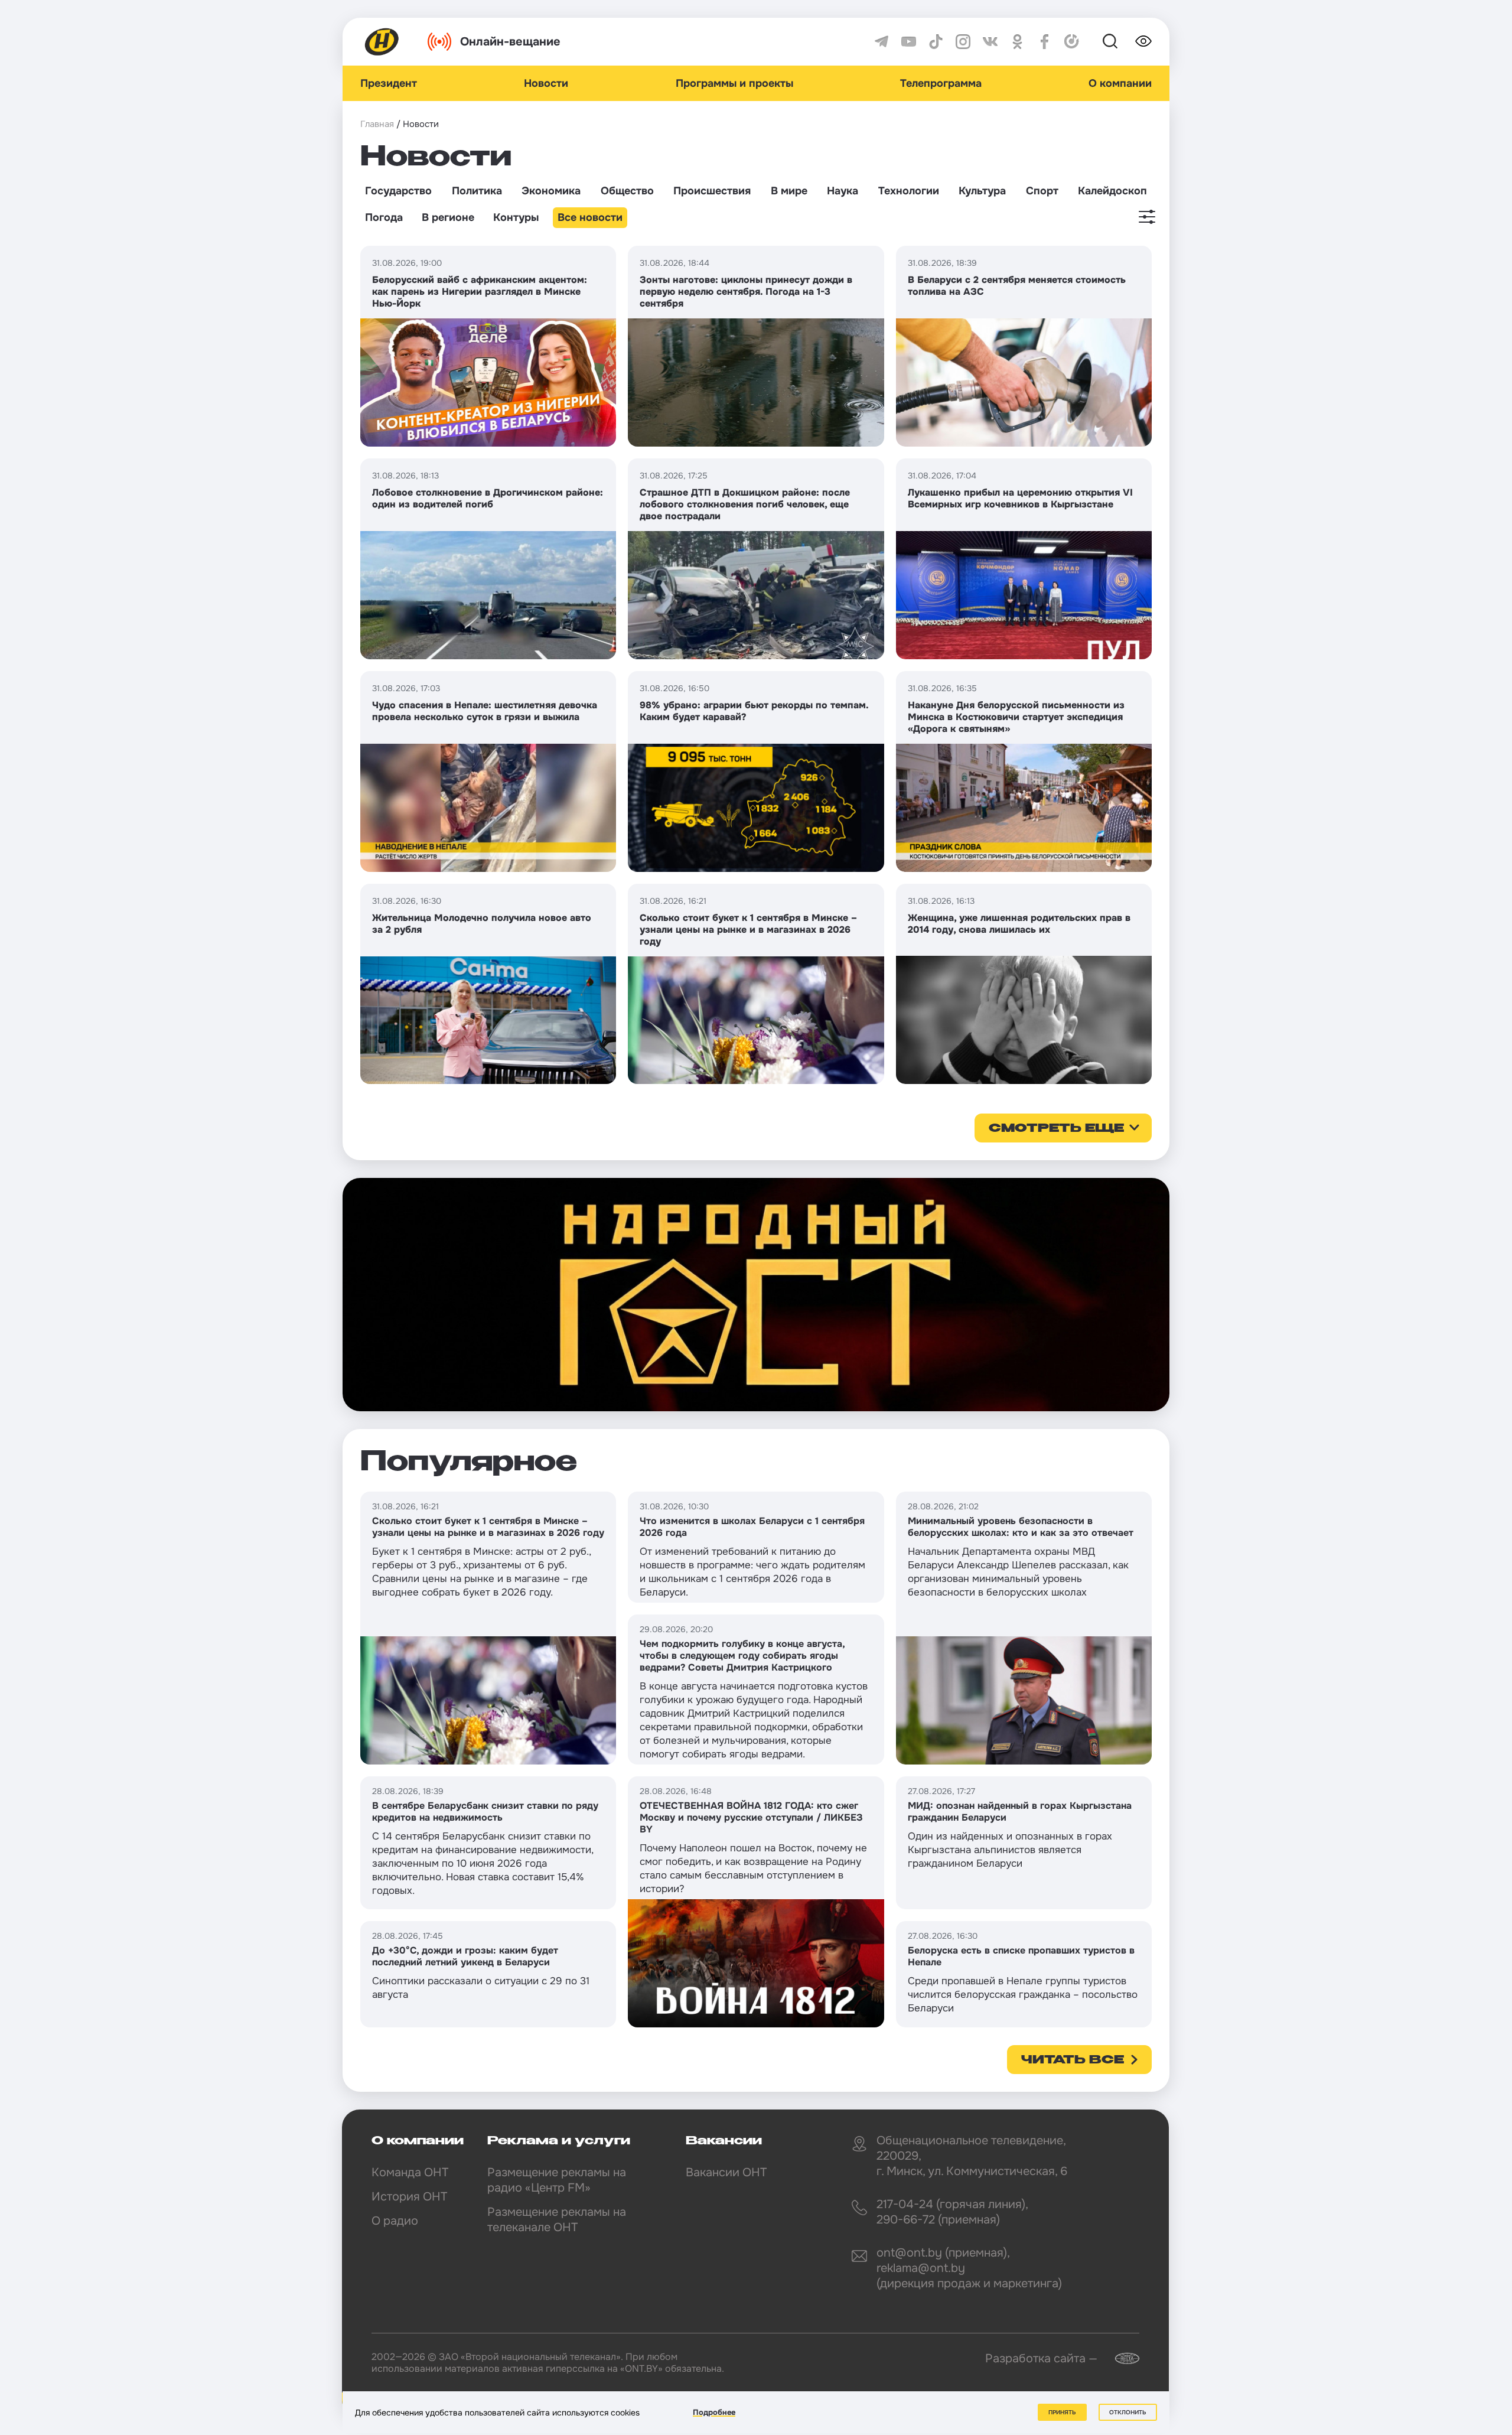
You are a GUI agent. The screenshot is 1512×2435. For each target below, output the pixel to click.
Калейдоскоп (1112, 191)
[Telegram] (882, 42)
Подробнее (714, 2412)
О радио (395, 2221)
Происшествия (712, 191)
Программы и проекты (734, 83)
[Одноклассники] (1017, 42)
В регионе (448, 217)
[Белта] (1120, 2359)
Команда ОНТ (410, 2172)
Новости (546, 83)
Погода (384, 217)
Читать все (1073, 2060)
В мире (789, 191)
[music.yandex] (1072, 42)
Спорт (1042, 191)
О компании (1120, 83)
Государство (398, 191)
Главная (377, 124)
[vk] (990, 42)
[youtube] (909, 42)
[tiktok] (936, 42)
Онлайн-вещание (510, 42)
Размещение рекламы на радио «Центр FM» (557, 2180)
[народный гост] (756, 1294)
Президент (389, 83)
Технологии (909, 191)
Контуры (516, 217)
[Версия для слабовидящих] (1143, 41)
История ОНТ (409, 2197)
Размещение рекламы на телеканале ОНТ (557, 2220)
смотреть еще (1056, 1129)
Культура (982, 191)
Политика (477, 191)
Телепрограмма (941, 83)
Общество (627, 191)
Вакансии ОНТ (726, 2172)
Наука (843, 191)
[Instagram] (963, 42)
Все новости (590, 217)
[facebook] (1045, 42)
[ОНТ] (382, 42)
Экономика (551, 191)
